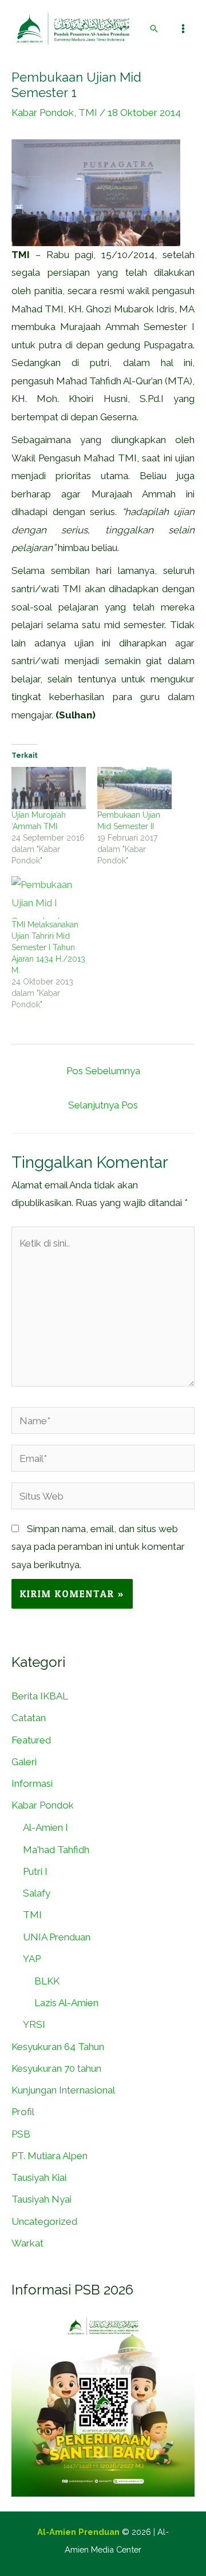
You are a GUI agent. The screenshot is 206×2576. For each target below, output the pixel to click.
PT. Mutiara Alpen (49, 2156)
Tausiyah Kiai (39, 2177)
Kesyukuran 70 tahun (56, 2068)
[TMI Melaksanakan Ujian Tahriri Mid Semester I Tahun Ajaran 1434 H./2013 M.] (49, 897)
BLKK (47, 1981)
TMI (88, 112)
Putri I (35, 1871)
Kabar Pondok (43, 112)
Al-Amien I (45, 1827)
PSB (21, 2134)
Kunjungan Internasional (63, 2090)
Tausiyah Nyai (41, 2199)
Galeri (24, 1762)
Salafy (37, 1893)
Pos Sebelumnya (103, 1071)
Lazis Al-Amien (66, 2003)
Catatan (29, 1718)
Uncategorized (44, 2221)
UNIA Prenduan (57, 1937)
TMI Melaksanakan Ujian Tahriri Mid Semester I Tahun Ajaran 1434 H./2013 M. (48, 947)
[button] (154, 29)
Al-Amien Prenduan (78, 2532)
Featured (31, 1740)
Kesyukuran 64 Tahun (58, 2047)
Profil (23, 2112)
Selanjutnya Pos (103, 1105)
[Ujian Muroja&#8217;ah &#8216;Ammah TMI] (49, 788)
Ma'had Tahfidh (56, 1850)
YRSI (34, 2024)
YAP (32, 1959)
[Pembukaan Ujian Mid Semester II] (134, 788)
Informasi (32, 1783)
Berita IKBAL (40, 1696)
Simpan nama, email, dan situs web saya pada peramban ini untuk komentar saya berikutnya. (98, 1547)
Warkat (27, 2243)
